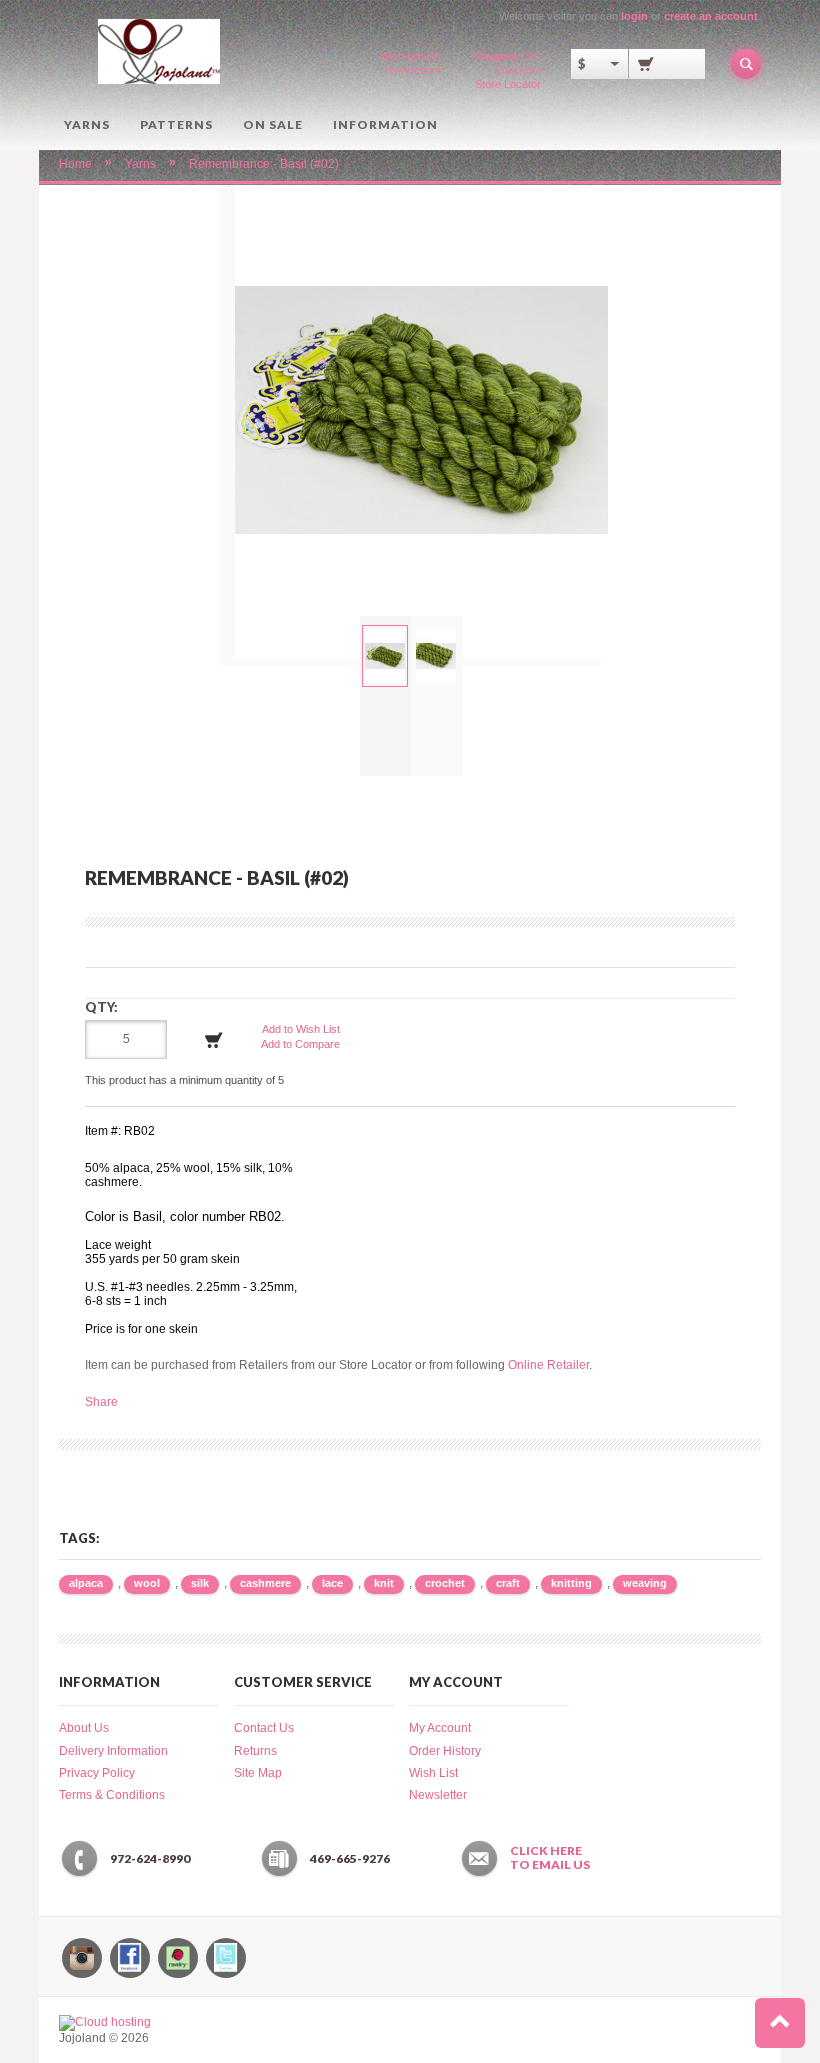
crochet (445, 1583)
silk (200, 1583)
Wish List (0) (410, 56)
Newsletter (438, 1795)
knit (384, 1583)
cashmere (265, 1583)
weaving (645, 1583)
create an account (711, 16)
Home (75, 164)
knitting (571, 1583)
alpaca (86, 1583)
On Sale (273, 124)
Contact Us (264, 1728)
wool (147, 1583)
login (634, 16)
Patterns (176, 124)
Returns (255, 1751)
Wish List (433, 1773)
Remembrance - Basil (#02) (264, 164)
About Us (84, 1728)
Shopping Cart (506, 56)
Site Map (258, 1773)
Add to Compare (300, 1044)
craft (508, 1583)
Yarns (87, 124)
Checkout (517, 70)
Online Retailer (548, 1365)
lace (332, 1583)
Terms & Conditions (112, 1795)
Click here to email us (550, 1858)
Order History (445, 1751)
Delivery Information (113, 1751)
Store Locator (508, 84)
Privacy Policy (97, 1773)
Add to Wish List (301, 1029)
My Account (412, 70)
